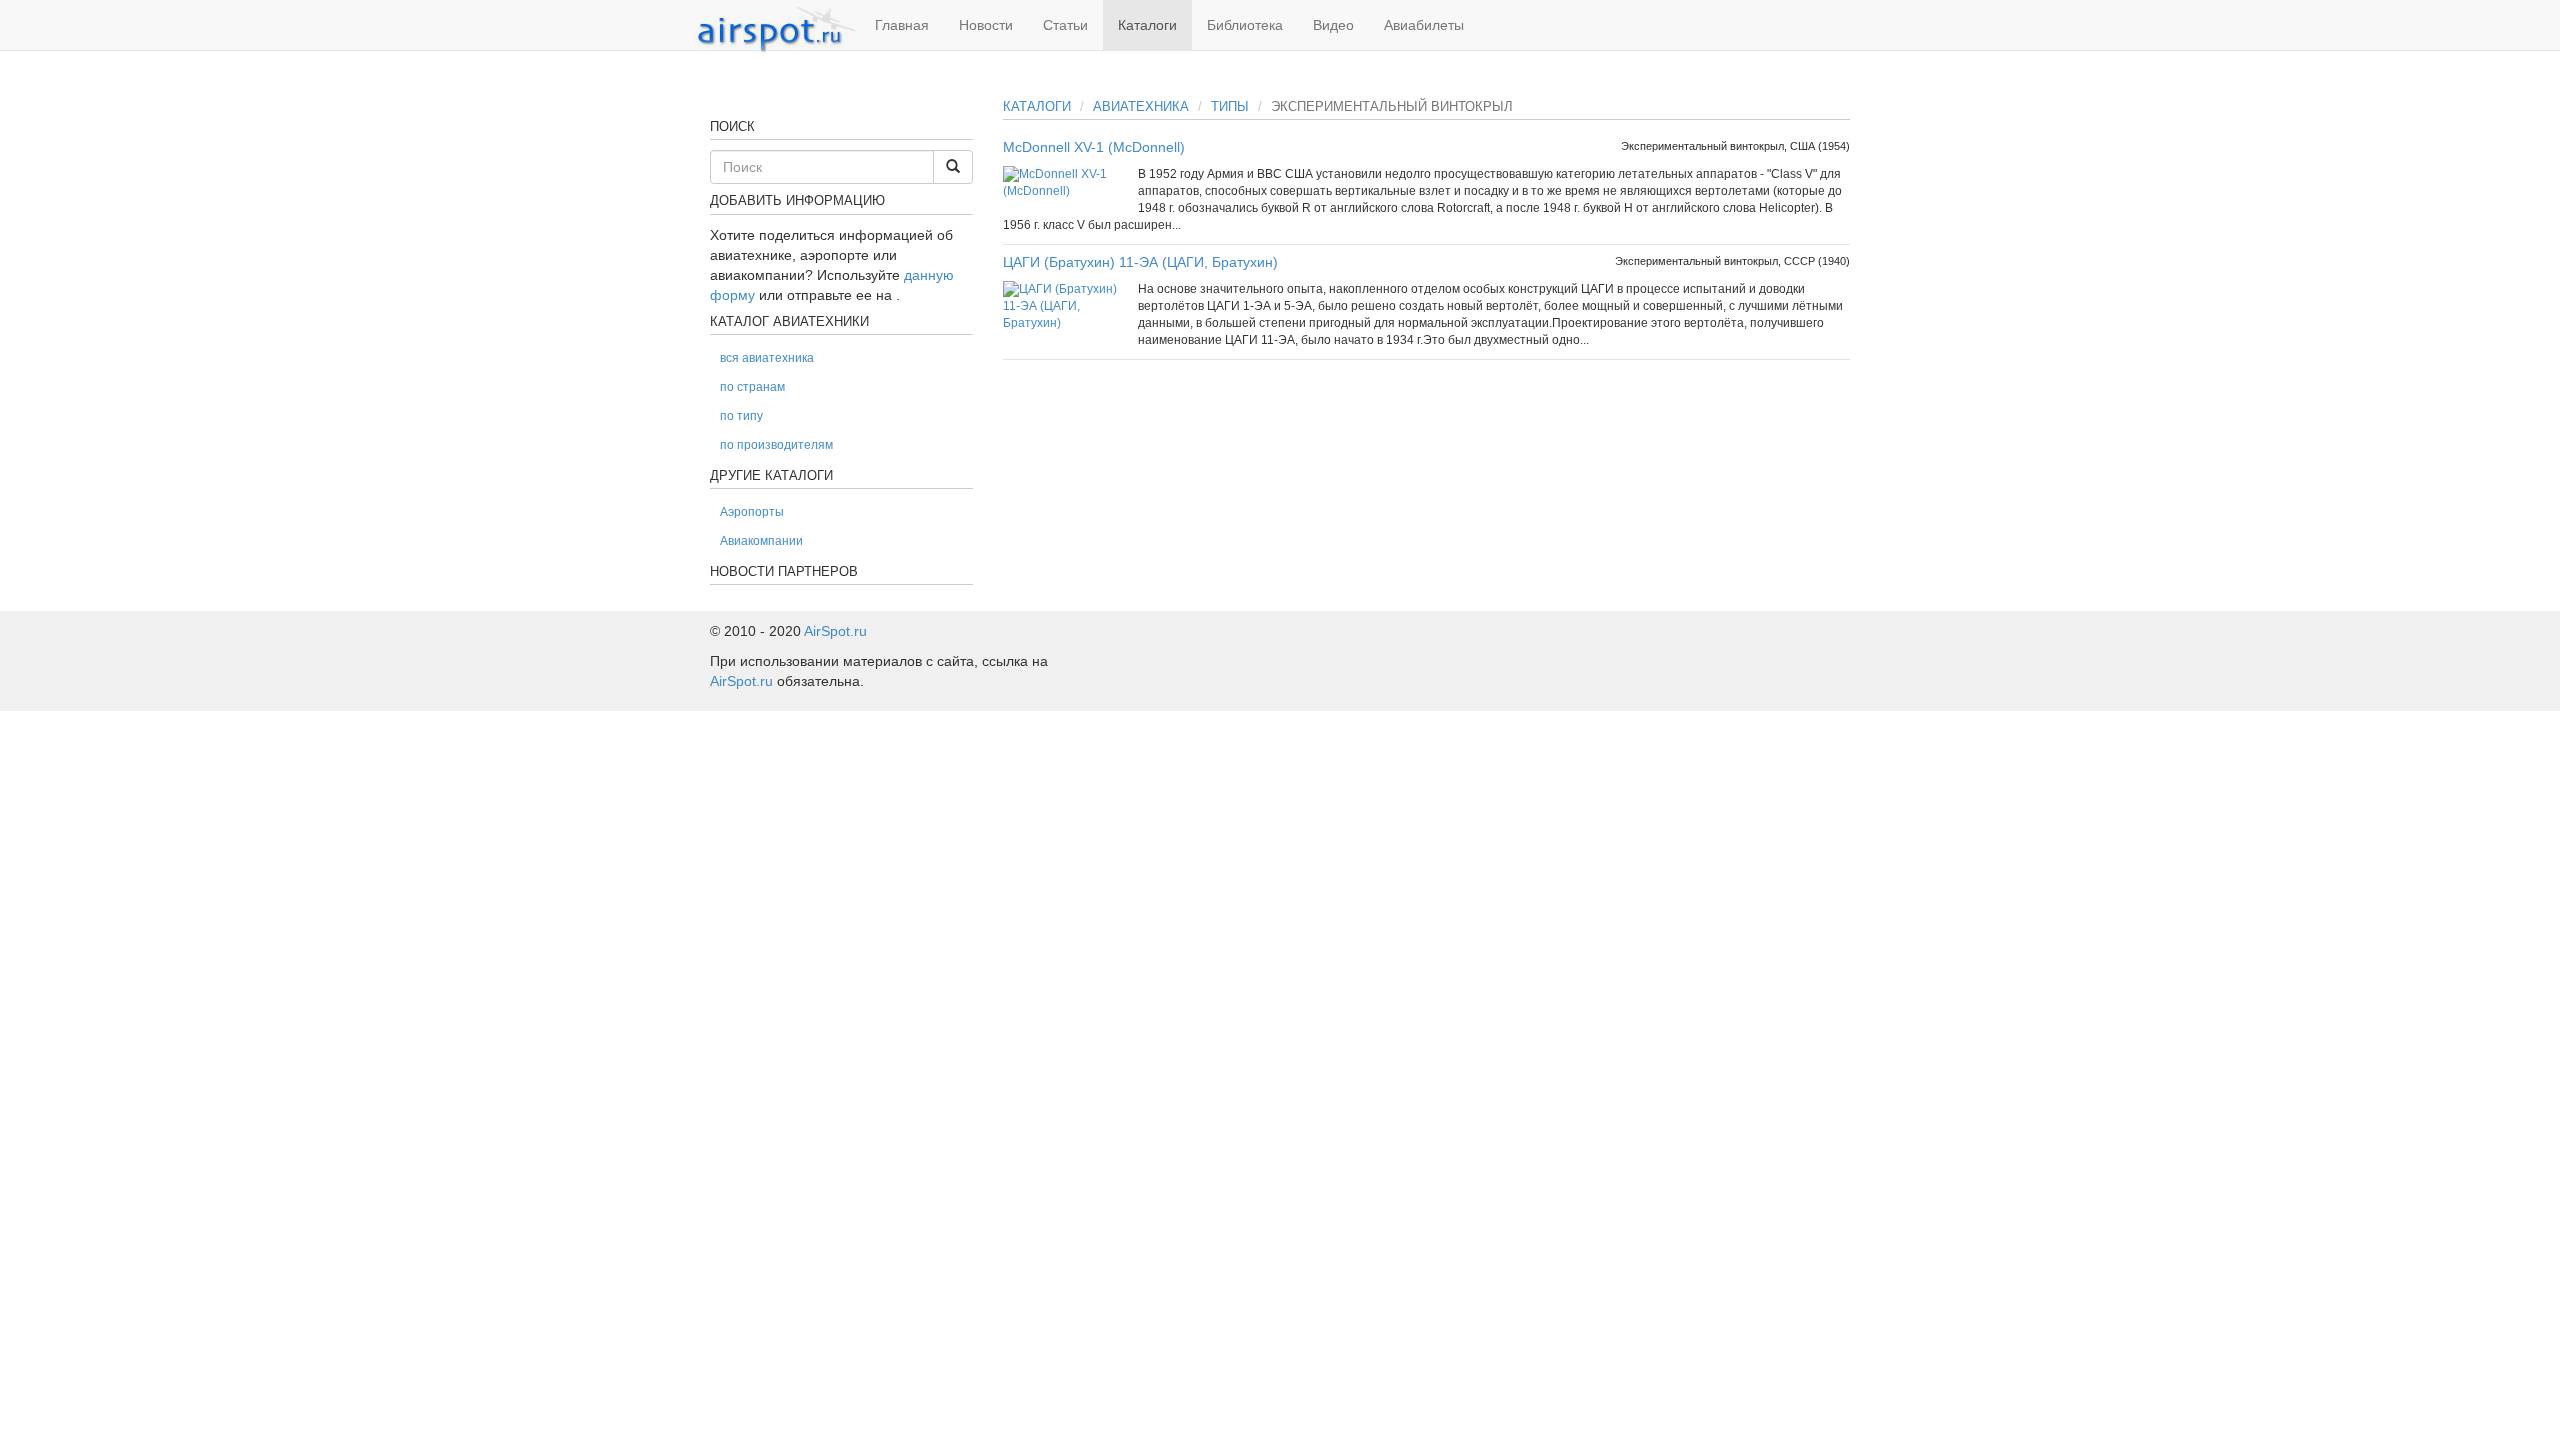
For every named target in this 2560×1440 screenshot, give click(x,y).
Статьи (1065, 25)
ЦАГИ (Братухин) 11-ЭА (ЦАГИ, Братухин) (1140, 262)
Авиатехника (1141, 106)
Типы (1230, 106)
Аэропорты (752, 512)
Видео (1333, 25)
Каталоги (1147, 25)
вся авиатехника (767, 358)
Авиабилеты (1424, 25)
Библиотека (1245, 25)
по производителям (776, 445)
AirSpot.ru (835, 631)
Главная (902, 25)
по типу (741, 416)
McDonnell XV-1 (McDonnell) (1094, 147)
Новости (986, 25)
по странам (752, 387)
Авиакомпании (761, 541)
